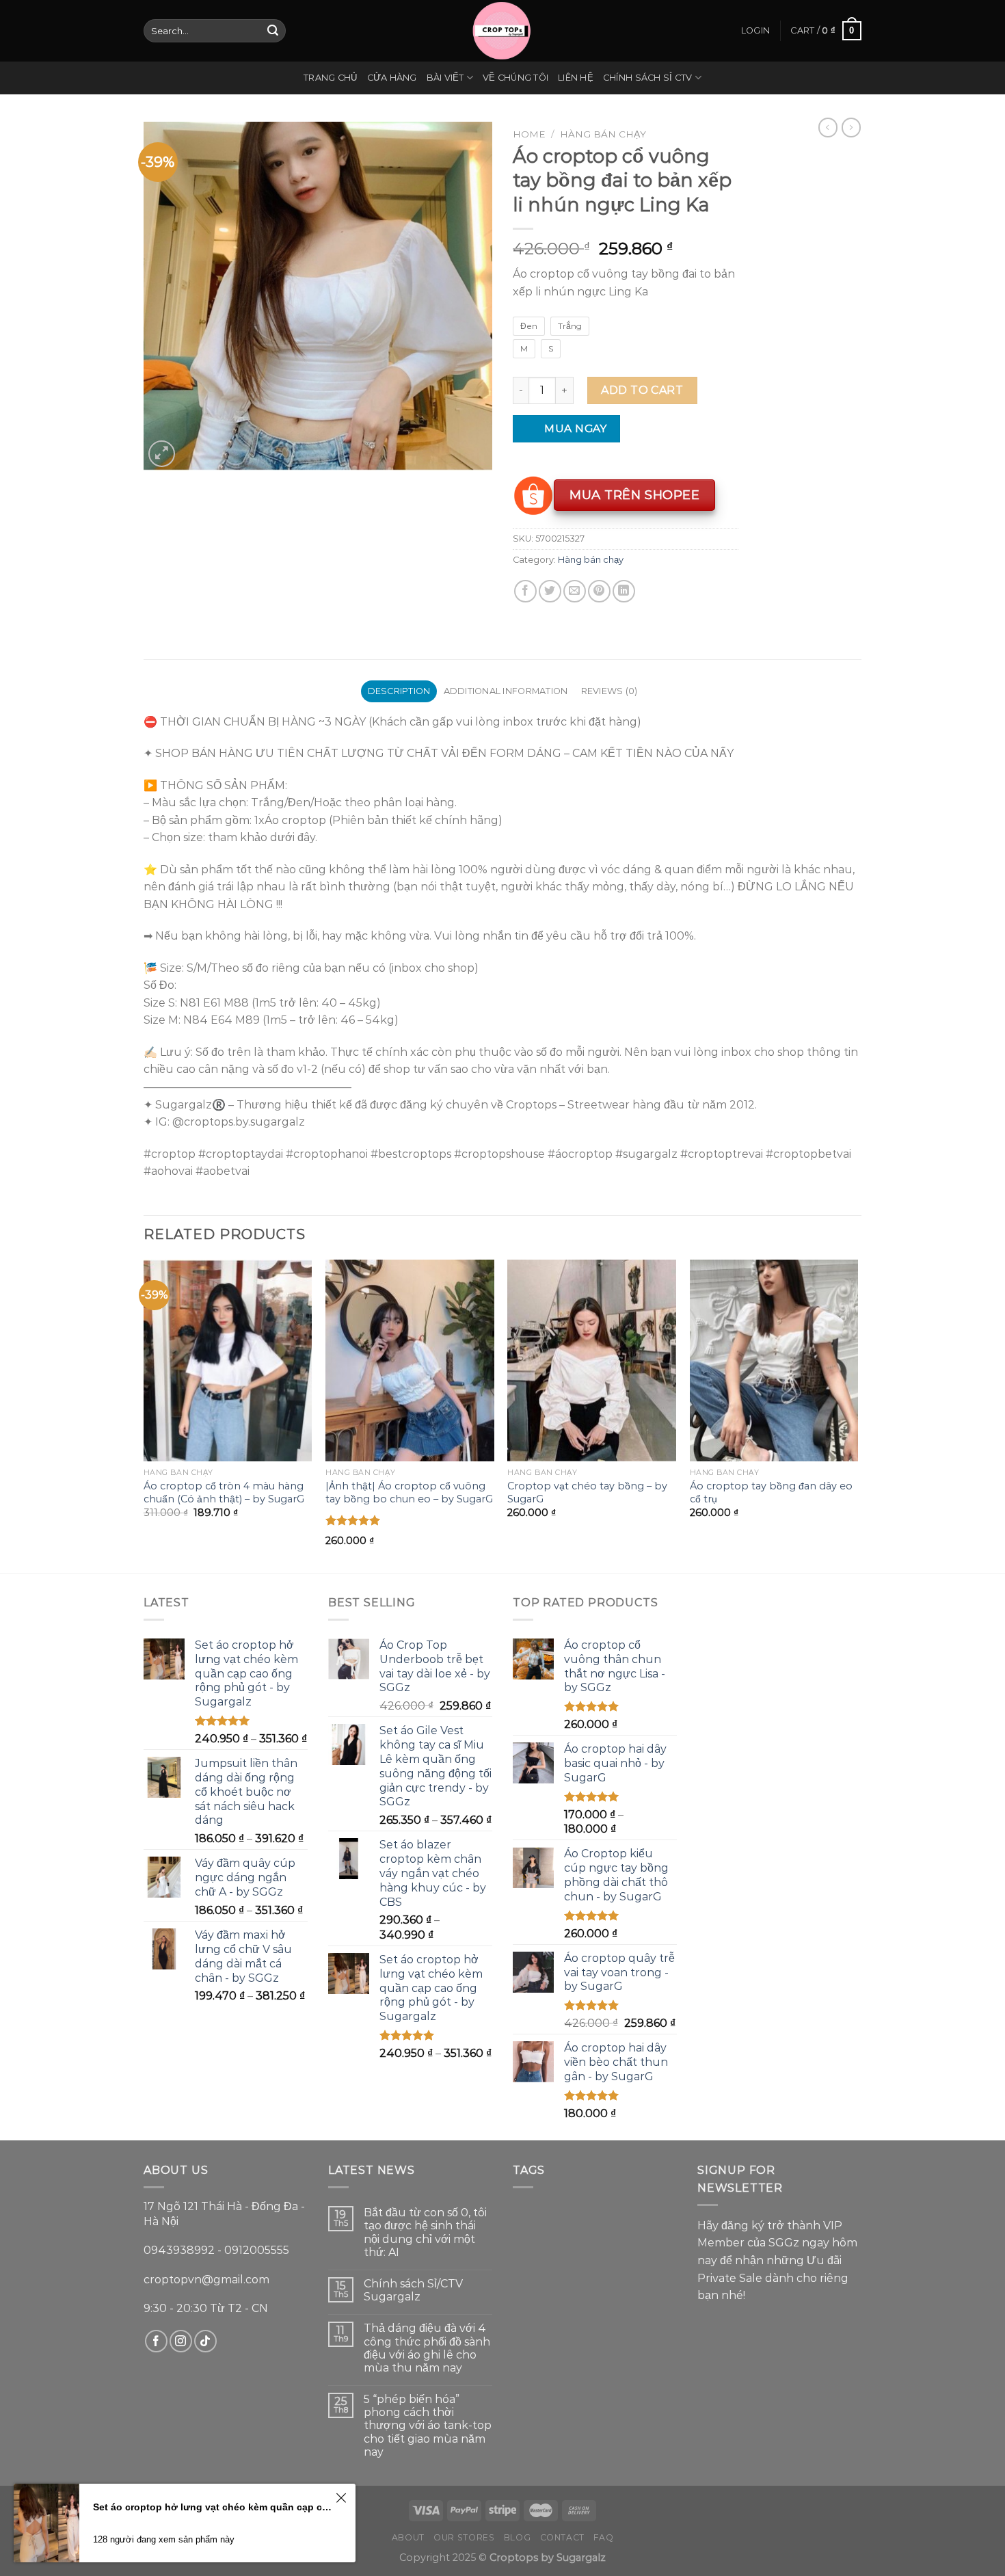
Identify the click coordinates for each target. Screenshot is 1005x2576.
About (408, 2537)
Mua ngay (567, 428)
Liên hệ (576, 78)
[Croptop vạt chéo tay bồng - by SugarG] (592, 1361)
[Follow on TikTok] (205, 2341)
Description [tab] (399, 691)
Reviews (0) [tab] (609, 691)
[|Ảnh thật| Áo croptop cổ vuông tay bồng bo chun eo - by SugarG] (410, 1361)
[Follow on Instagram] (181, 2341)
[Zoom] (162, 454)
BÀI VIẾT (445, 78)
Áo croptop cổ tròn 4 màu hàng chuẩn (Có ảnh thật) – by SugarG (224, 1492)
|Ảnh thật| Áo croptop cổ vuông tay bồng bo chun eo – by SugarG (409, 1492)
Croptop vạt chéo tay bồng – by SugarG (587, 1492)
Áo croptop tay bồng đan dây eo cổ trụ (771, 1492)
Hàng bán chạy (603, 134)
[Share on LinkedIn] (624, 591)
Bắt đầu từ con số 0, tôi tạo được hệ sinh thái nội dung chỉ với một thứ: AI (425, 2232)
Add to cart (642, 390)
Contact (562, 2537)
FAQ (603, 2537)
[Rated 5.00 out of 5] (353, 1520)
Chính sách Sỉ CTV (647, 78)
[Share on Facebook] (525, 591)
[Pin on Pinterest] (599, 591)
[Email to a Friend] (575, 591)
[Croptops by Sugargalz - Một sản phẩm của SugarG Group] (502, 31)
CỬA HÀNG (392, 78)
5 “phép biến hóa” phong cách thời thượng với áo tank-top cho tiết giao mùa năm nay (428, 2426)
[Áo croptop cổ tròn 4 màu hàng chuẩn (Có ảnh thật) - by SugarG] (228, 1361)
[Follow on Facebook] (156, 2341)
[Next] (857, 1415)
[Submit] (273, 31)
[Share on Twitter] (550, 591)
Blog (517, 2537)
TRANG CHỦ (330, 78)
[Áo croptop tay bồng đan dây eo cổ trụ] (774, 1361)
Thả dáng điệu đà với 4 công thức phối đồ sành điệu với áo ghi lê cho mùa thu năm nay (427, 2348)
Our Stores (464, 2537)
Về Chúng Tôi (515, 78)
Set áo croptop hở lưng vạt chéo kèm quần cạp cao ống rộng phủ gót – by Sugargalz (212, 2507)
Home (529, 134)
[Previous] (144, 1415)
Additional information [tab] (506, 691)
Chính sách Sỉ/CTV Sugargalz (413, 2290)
